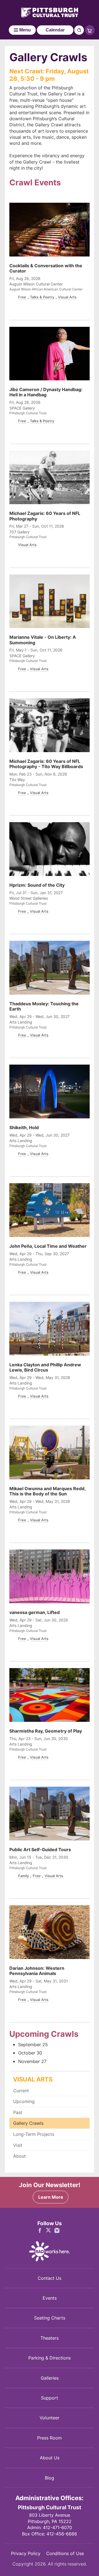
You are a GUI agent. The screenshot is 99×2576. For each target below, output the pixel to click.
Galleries (50, 2378)
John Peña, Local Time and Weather (48, 1246)
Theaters (50, 2338)
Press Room (50, 2438)
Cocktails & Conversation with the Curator (46, 268)
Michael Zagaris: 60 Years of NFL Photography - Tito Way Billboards (46, 764)
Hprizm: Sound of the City (37, 885)
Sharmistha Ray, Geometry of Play (46, 1731)
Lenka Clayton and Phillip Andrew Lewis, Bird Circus (45, 1367)
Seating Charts (50, 2318)
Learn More (51, 2197)
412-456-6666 (62, 2534)
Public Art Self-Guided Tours (40, 1850)
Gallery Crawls (28, 2123)
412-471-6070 (57, 2527)
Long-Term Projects (34, 2134)
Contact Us (50, 2278)
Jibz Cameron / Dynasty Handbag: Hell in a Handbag (46, 392)
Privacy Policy (26, 2553)
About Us (50, 2458)
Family (24, 1876)
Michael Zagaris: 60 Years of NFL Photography (45, 516)
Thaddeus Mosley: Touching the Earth (44, 1006)
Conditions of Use (65, 2553)
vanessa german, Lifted (35, 1612)
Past (18, 2112)
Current (21, 2091)
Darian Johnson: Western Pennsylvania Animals (37, 1971)
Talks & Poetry (42, 297)
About (20, 2156)
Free (22, 297)
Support (50, 2398)
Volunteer (50, 2418)
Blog (50, 2478)
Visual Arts (67, 297)
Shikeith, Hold (24, 1127)
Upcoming (24, 2101)
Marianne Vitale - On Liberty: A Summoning (43, 640)
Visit (18, 2145)
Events (50, 2298)
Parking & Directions (50, 2358)
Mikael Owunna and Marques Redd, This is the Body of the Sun (47, 1491)
